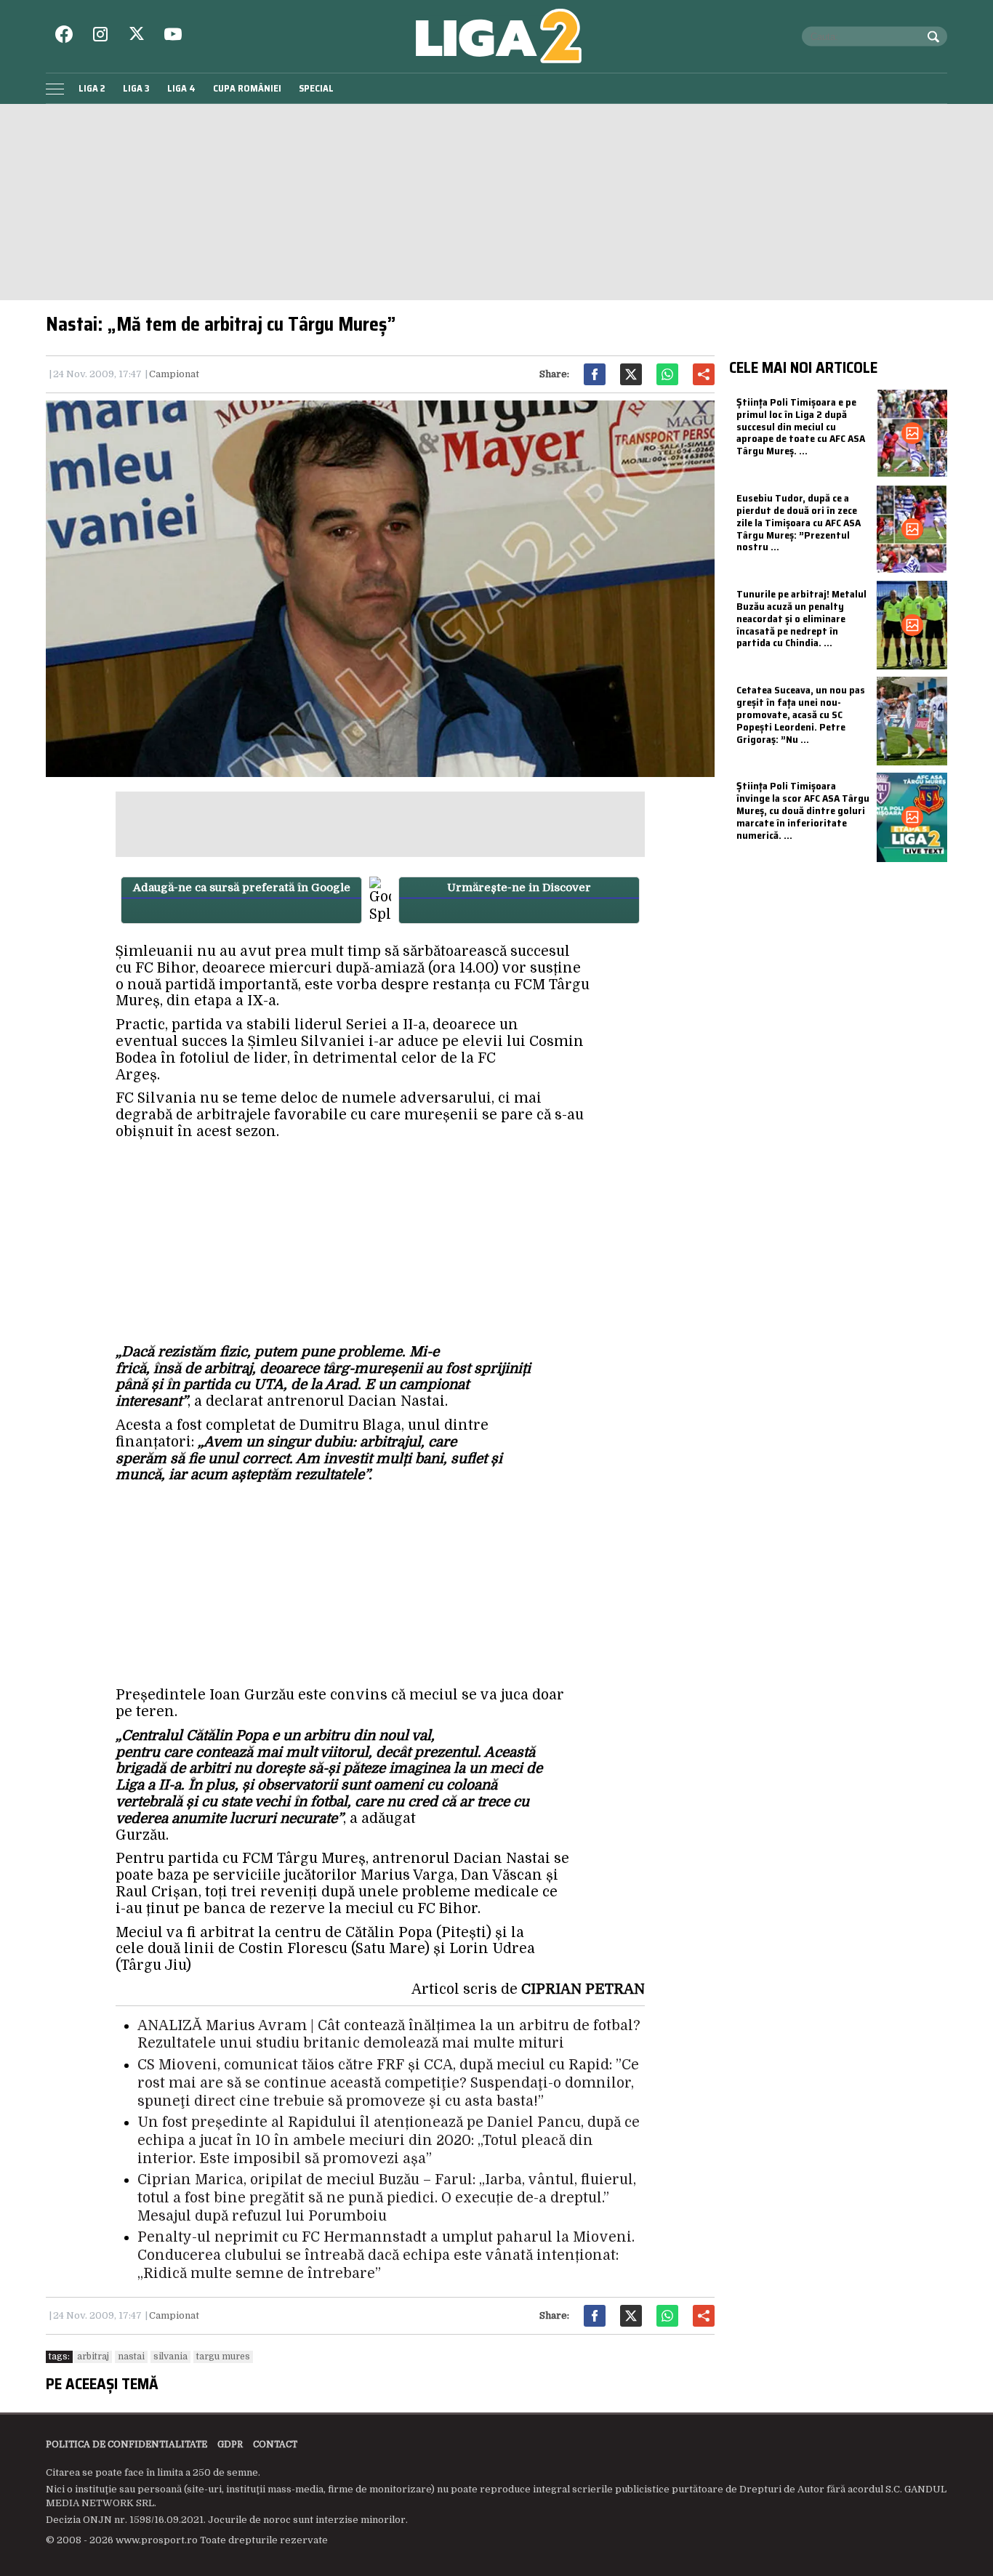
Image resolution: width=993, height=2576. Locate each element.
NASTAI (131, 2356)
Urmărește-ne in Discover (519, 887)
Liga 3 (136, 88)
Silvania (170, 2356)
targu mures (223, 2356)
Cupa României (247, 88)
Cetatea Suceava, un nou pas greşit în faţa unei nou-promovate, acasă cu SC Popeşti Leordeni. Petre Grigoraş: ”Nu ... (801, 714)
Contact (275, 2444)
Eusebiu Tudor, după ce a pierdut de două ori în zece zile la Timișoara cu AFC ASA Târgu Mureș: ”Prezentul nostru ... (799, 522)
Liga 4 (181, 88)
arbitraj (93, 2356)
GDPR (230, 2444)
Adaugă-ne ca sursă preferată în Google (242, 887)
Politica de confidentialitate (126, 2444)
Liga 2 (92, 88)
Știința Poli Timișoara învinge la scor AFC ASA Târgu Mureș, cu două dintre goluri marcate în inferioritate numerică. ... (803, 810)
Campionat (174, 374)
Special (316, 88)
